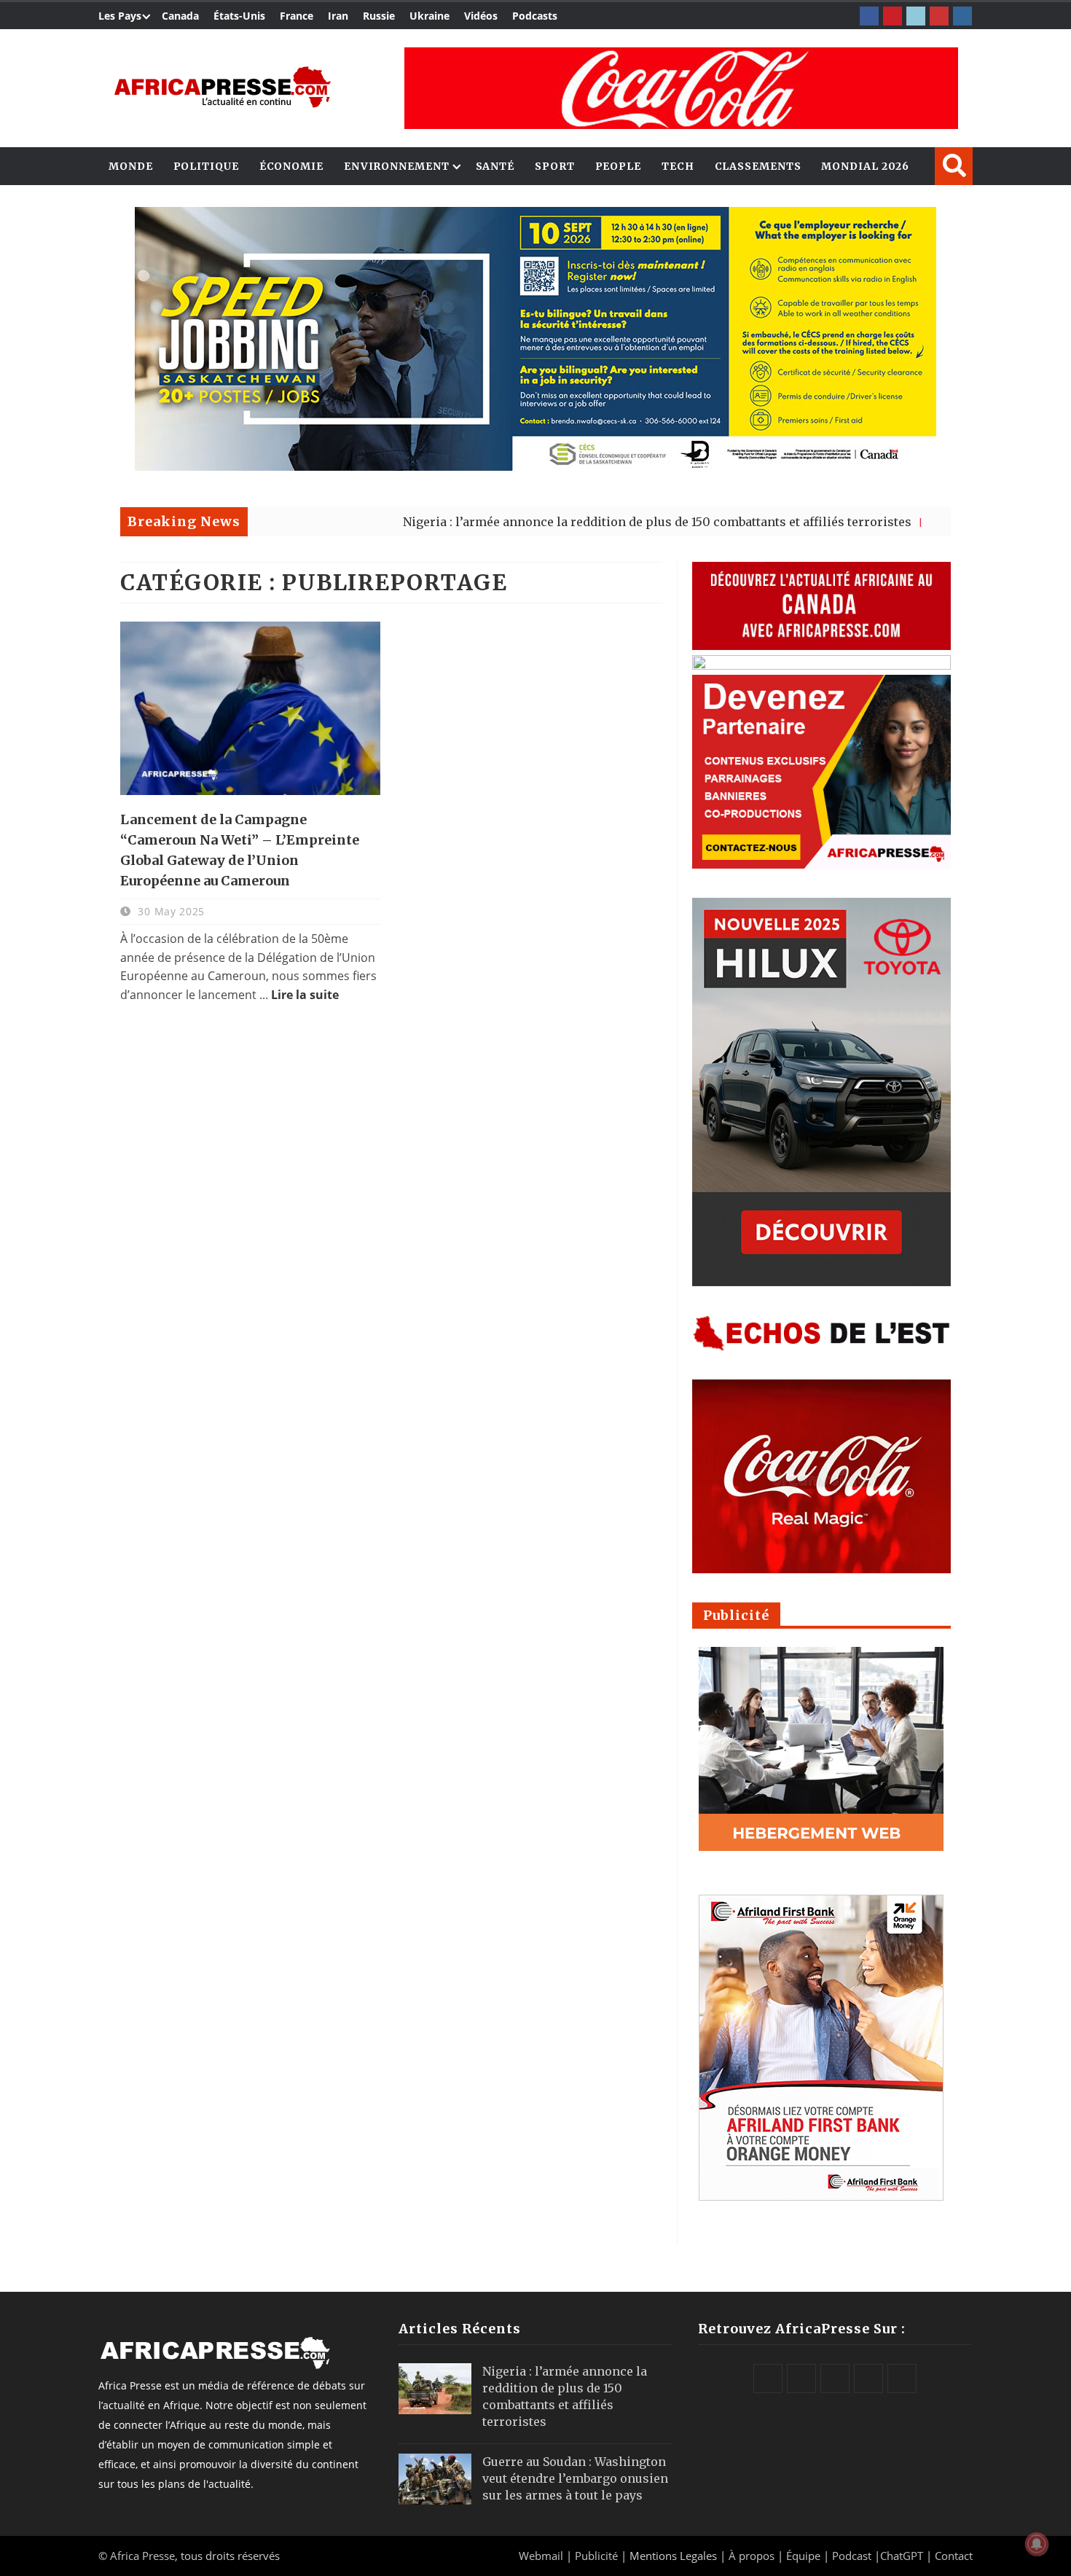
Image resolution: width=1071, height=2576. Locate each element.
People (618, 166)
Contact (954, 2556)
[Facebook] (869, 16)
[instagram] (962, 16)
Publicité (598, 2556)
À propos (752, 2556)
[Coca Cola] (681, 88)
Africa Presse (142, 2556)
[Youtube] (939, 16)
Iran (338, 16)
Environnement (397, 166)
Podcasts (535, 16)
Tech (678, 166)
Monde (131, 166)
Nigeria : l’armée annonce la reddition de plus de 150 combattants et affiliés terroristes (573, 522)
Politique (206, 166)
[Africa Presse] (222, 87)
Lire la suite (305, 995)
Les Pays (120, 16)
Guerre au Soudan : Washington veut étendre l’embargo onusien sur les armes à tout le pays (575, 2478)
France (297, 16)
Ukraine (429, 16)
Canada (180, 16)
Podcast (852, 2556)
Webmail (541, 2556)
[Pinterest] (892, 16)
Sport (555, 166)
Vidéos (481, 16)
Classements (758, 166)
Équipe (805, 2556)
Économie (291, 166)
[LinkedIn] (916, 16)
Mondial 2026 (865, 166)
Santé (495, 166)
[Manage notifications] (1037, 2544)
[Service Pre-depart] (535, 467)
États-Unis (239, 16)
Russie (379, 16)
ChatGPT (902, 2556)
